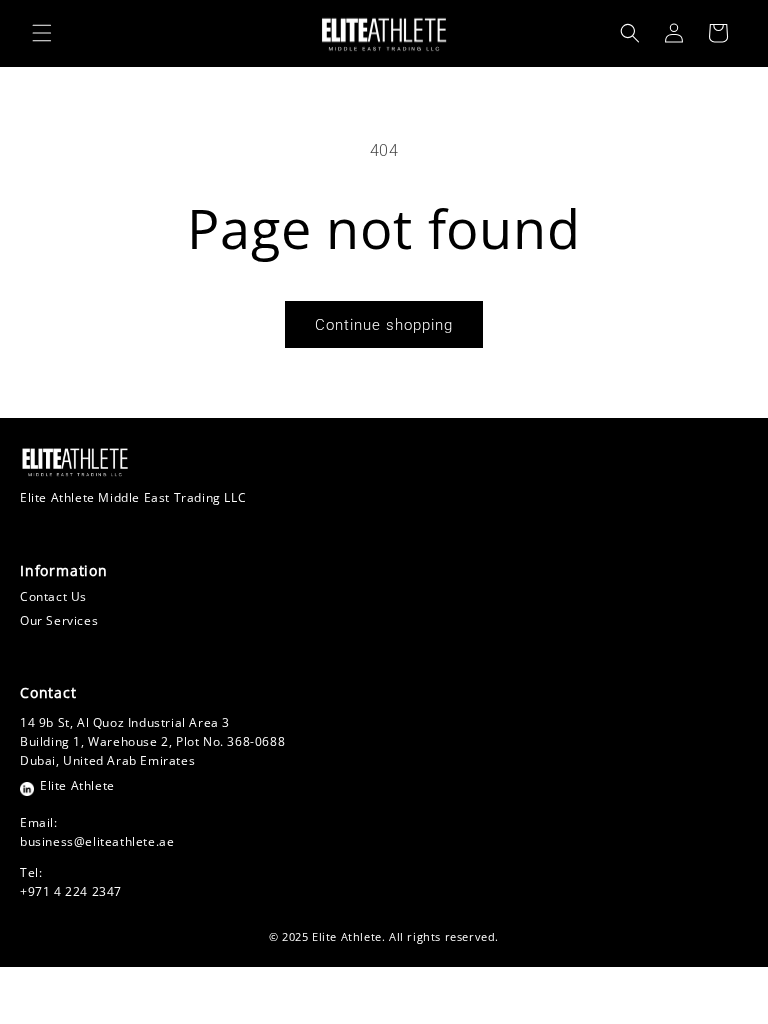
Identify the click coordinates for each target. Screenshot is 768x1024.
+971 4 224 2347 (71, 891)
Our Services (59, 620)
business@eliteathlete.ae (97, 841)
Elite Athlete (77, 785)
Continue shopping (384, 325)
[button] (42, 33)
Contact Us (53, 596)
